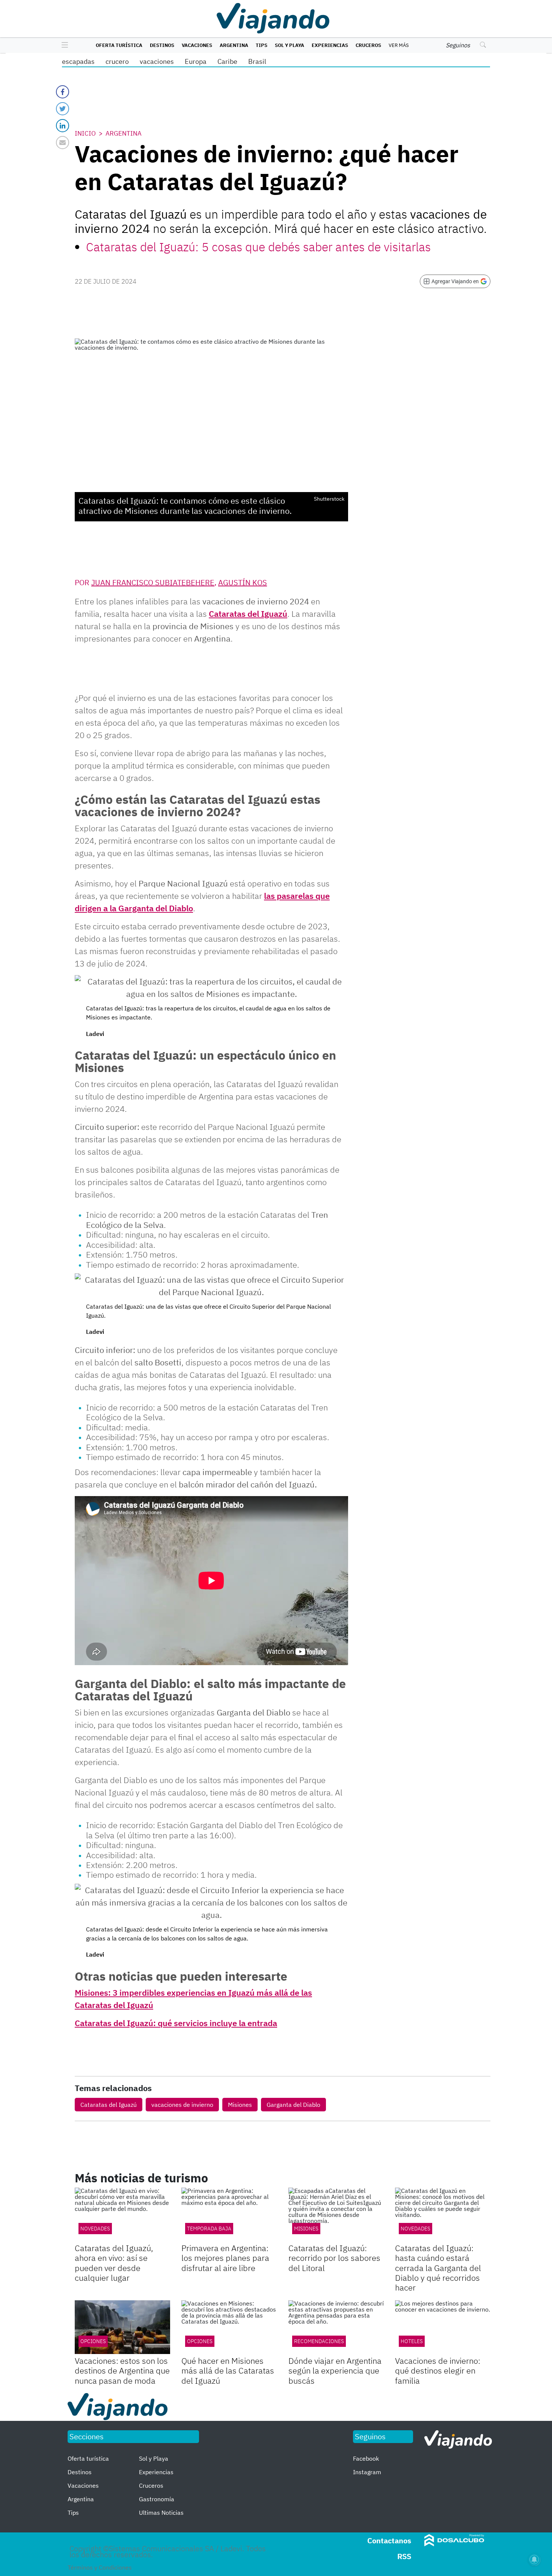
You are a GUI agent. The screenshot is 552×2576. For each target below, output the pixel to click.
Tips (262, 45)
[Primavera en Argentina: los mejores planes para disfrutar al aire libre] (229, 2214)
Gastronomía (157, 2499)
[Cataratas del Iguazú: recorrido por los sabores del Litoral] (336, 2214)
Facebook (366, 2458)
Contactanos (389, 2541)
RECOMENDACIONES (319, 2341)
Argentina (234, 45)
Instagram (367, 2472)
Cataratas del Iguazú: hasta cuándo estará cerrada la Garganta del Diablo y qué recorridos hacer (438, 2268)
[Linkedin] (63, 126)
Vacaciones (197, 45)
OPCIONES (93, 2341)
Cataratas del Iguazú (248, 614)
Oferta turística (119, 45)
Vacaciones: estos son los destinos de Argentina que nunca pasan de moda (122, 2371)
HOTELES (412, 2341)
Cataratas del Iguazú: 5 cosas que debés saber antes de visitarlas (258, 247)
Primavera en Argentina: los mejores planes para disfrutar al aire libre (225, 2258)
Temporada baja (209, 2229)
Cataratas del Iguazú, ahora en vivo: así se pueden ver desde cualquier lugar (114, 2263)
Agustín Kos (243, 582)
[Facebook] (63, 92)
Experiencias (330, 45)
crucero (117, 61)
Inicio (85, 133)
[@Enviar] (63, 143)
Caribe (227, 61)
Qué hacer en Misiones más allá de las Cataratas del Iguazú (228, 2371)
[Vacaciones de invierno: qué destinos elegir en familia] (443, 2327)
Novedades (95, 2229)
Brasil (257, 61)
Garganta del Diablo (293, 2105)
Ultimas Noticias (161, 2513)
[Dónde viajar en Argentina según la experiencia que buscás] (336, 2327)
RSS (404, 2556)
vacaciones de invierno (182, 2105)
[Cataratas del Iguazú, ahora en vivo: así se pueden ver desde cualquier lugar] (122, 2214)
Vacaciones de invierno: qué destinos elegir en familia (438, 2371)
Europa (196, 61)
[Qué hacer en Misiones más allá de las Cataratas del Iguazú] (229, 2327)
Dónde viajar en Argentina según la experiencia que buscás (335, 2371)
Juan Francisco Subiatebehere (153, 582)
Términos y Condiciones (100, 2567)
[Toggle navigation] (63, 45)
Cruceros (368, 45)
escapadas (78, 61)
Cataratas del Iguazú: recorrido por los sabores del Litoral (334, 2258)
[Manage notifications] (534, 2559)
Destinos (162, 45)
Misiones (240, 2105)
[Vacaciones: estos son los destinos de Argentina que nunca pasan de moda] (122, 2327)
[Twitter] (63, 109)
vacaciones (157, 61)
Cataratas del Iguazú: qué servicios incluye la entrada (176, 2023)
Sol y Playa (290, 45)
